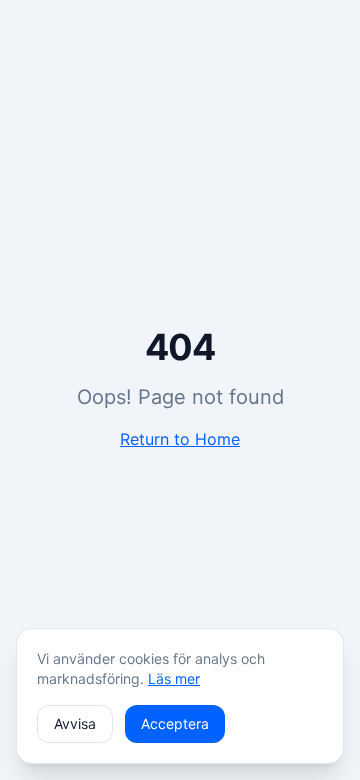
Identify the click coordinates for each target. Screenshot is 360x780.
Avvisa (75, 723)
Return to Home (180, 439)
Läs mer (174, 678)
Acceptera (175, 723)
